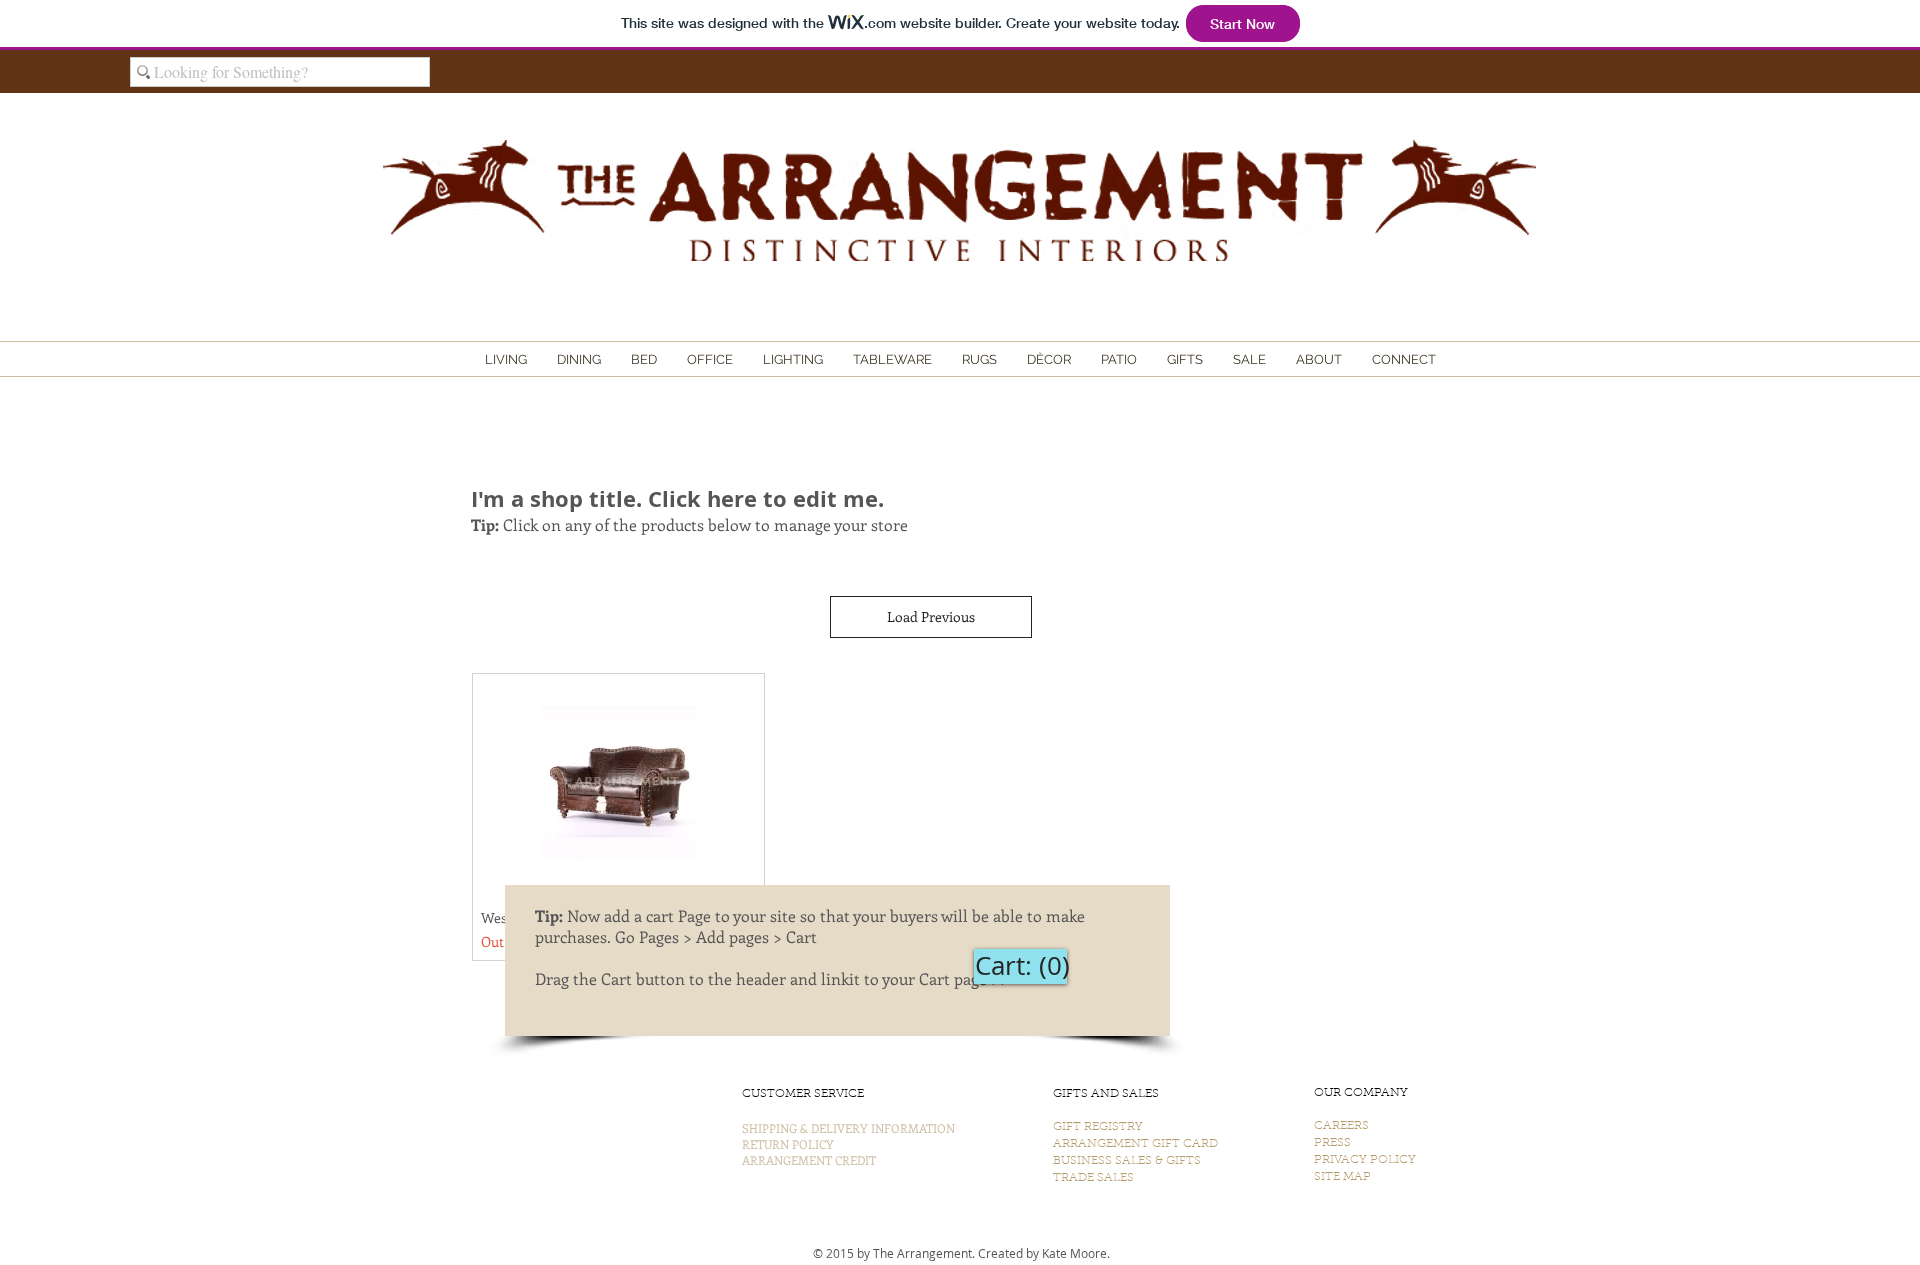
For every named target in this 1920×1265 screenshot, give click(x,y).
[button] (506, 360)
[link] (1020, 966)
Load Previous (931, 616)
